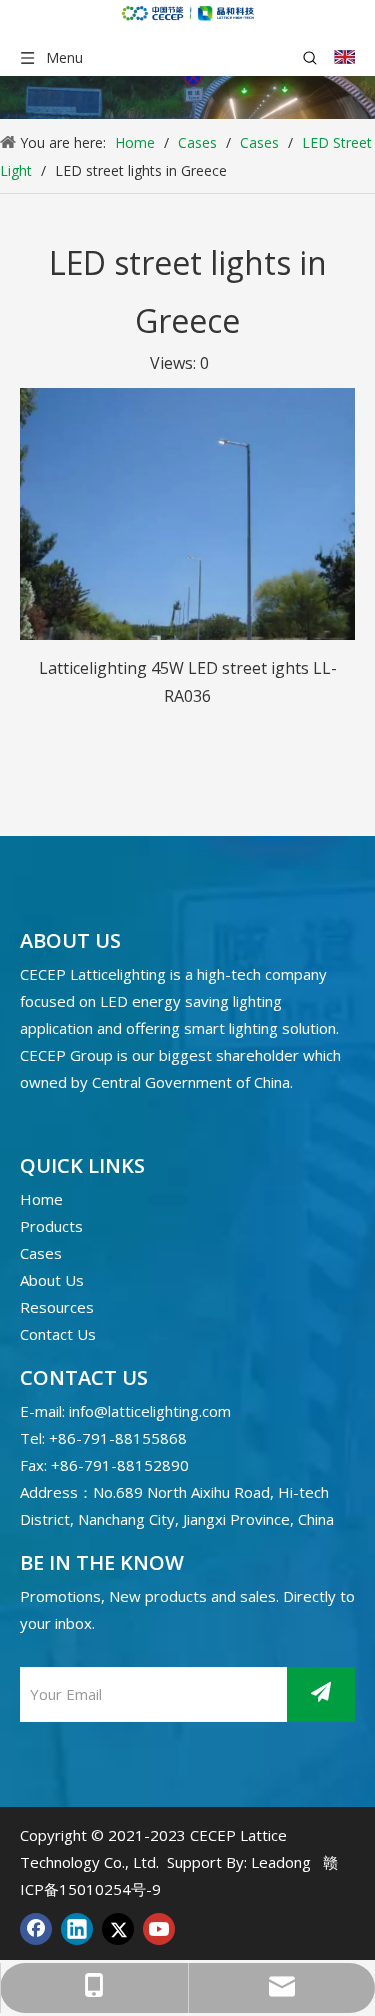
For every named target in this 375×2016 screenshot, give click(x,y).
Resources (57, 1307)
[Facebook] (36, 1929)
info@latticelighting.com (150, 1411)
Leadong (281, 1862)
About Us (52, 1280)
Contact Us (58, 1334)
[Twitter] (118, 1929)
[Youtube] (159, 1929)
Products (51, 1226)
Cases (41, 1253)
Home (41, 1199)
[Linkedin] (77, 1929)
